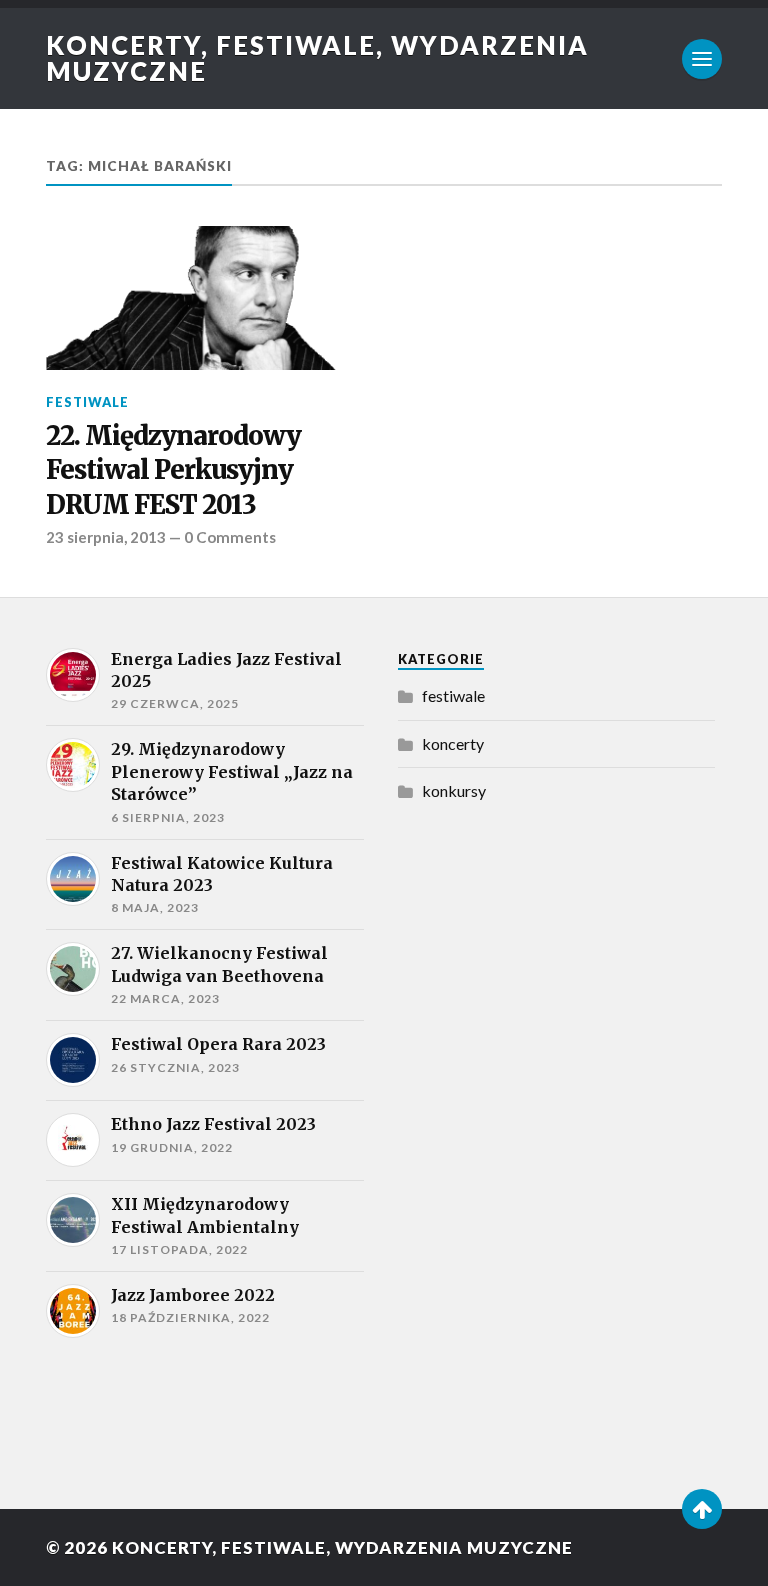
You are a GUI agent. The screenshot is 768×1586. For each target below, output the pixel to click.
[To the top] (702, 1509)
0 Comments (230, 537)
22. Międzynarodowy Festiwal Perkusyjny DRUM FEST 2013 (173, 470)
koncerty (453, 743)
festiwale (87, 402)
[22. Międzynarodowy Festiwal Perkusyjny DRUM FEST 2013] (205, 298)
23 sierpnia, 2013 (106, 537)
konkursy (454, 790)
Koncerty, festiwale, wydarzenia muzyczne (317, 58)
